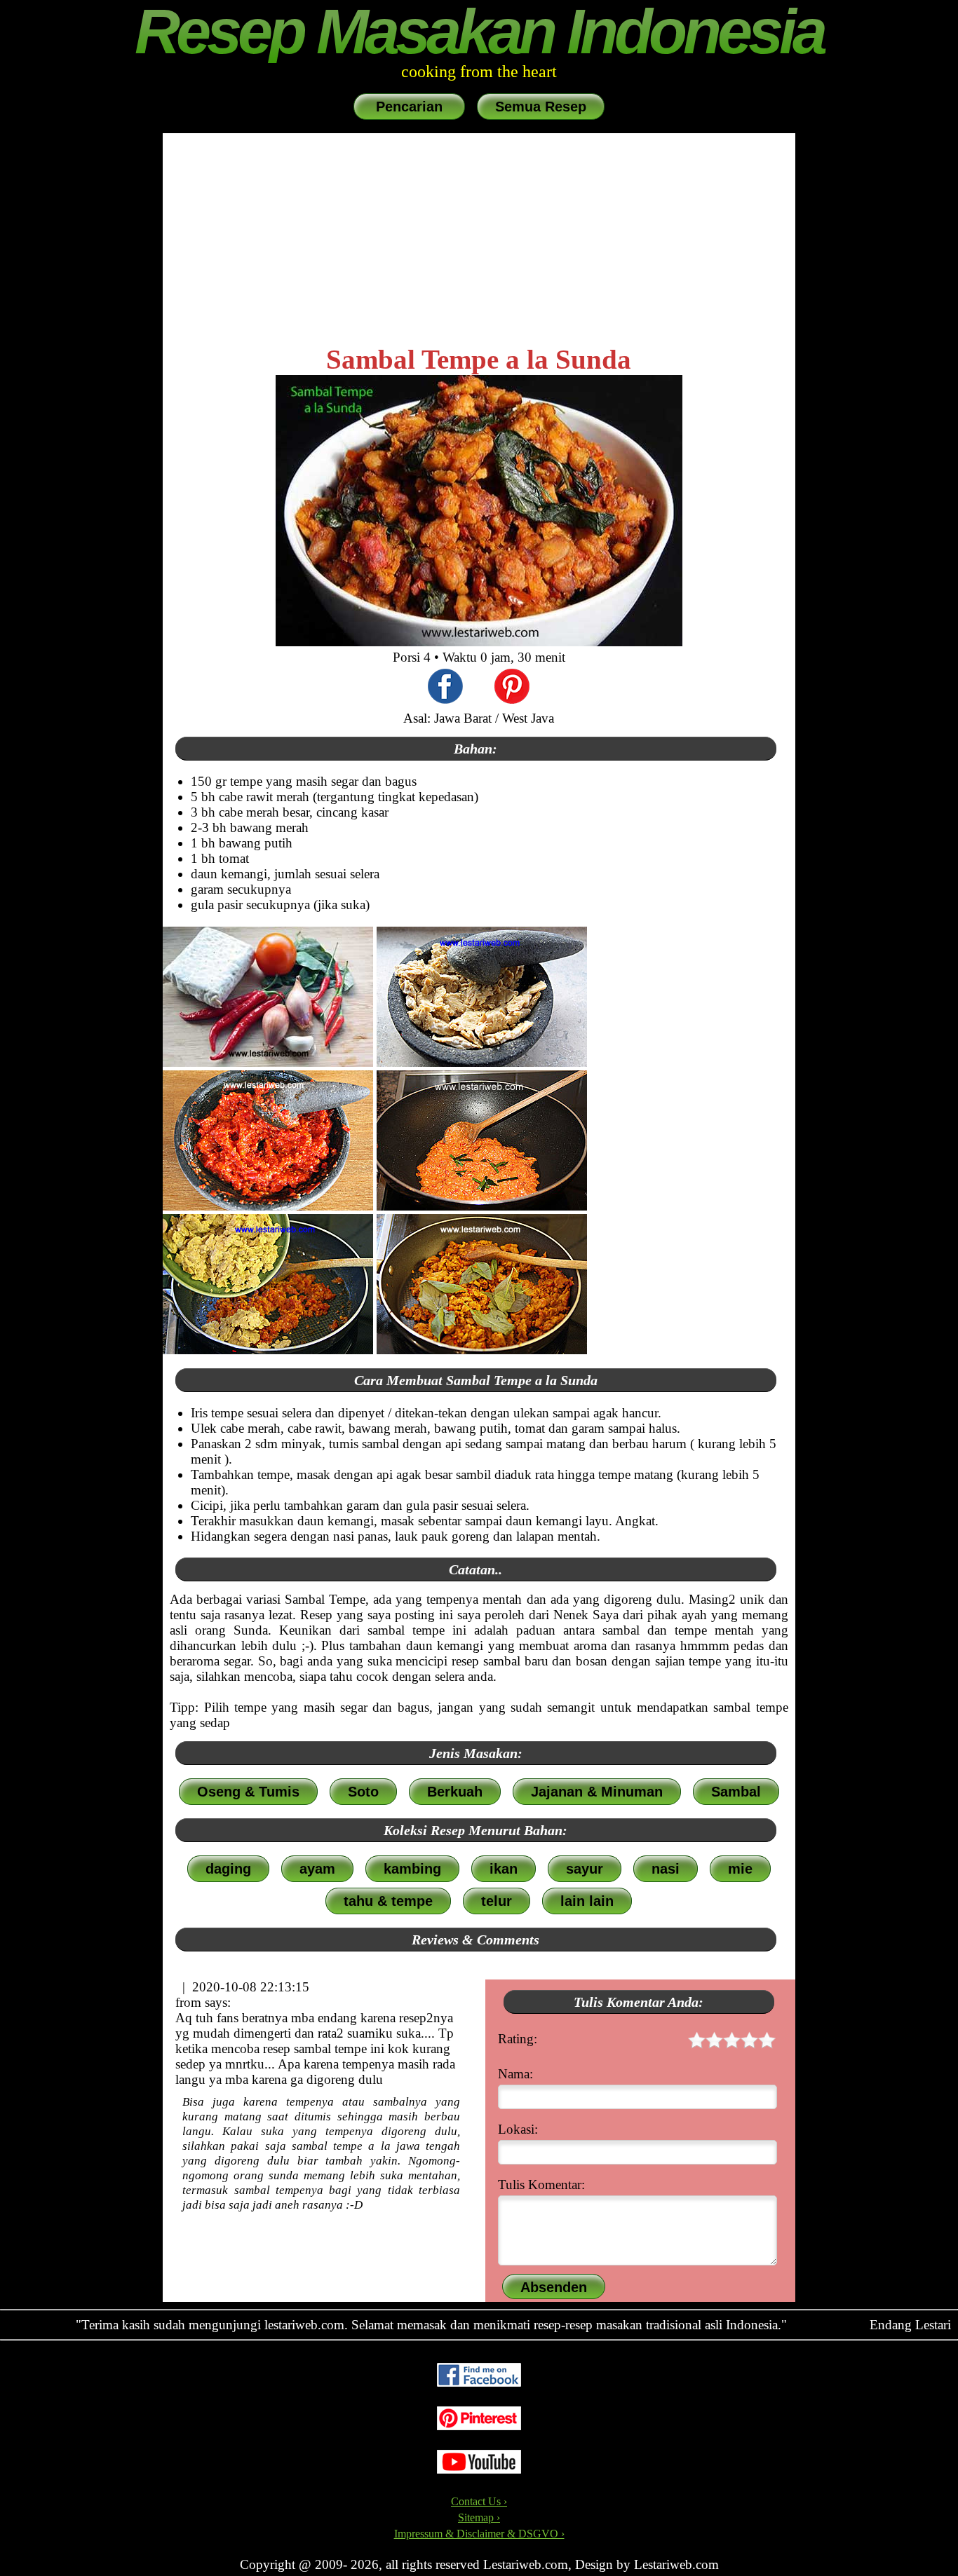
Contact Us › (479, 2501)
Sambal (736, 1792)
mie (740, 1869)
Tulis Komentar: (541, 2185)
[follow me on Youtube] (479, 2470)
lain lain (587, 1901)
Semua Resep (541, 107)
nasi (666, 1869)
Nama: (515, 2074)
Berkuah (455, 1792)
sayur (585, 1869)
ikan (504, 1869)
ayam (317, 1869)
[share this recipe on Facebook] (445, 688)
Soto (363, 1792)
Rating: (518, 2039)
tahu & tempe (388, 1901)
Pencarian (409, 107)
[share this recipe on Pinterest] (512, 688)
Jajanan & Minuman (597, 1792)
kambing (412, 1869)
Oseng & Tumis (248, 1792)
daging (228, 1869)
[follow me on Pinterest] (479, 2426)
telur (497, 1901)
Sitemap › (479, 2517)
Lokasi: (518, 2129)
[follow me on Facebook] (479, 2383)
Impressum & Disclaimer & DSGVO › (479, 2534)
